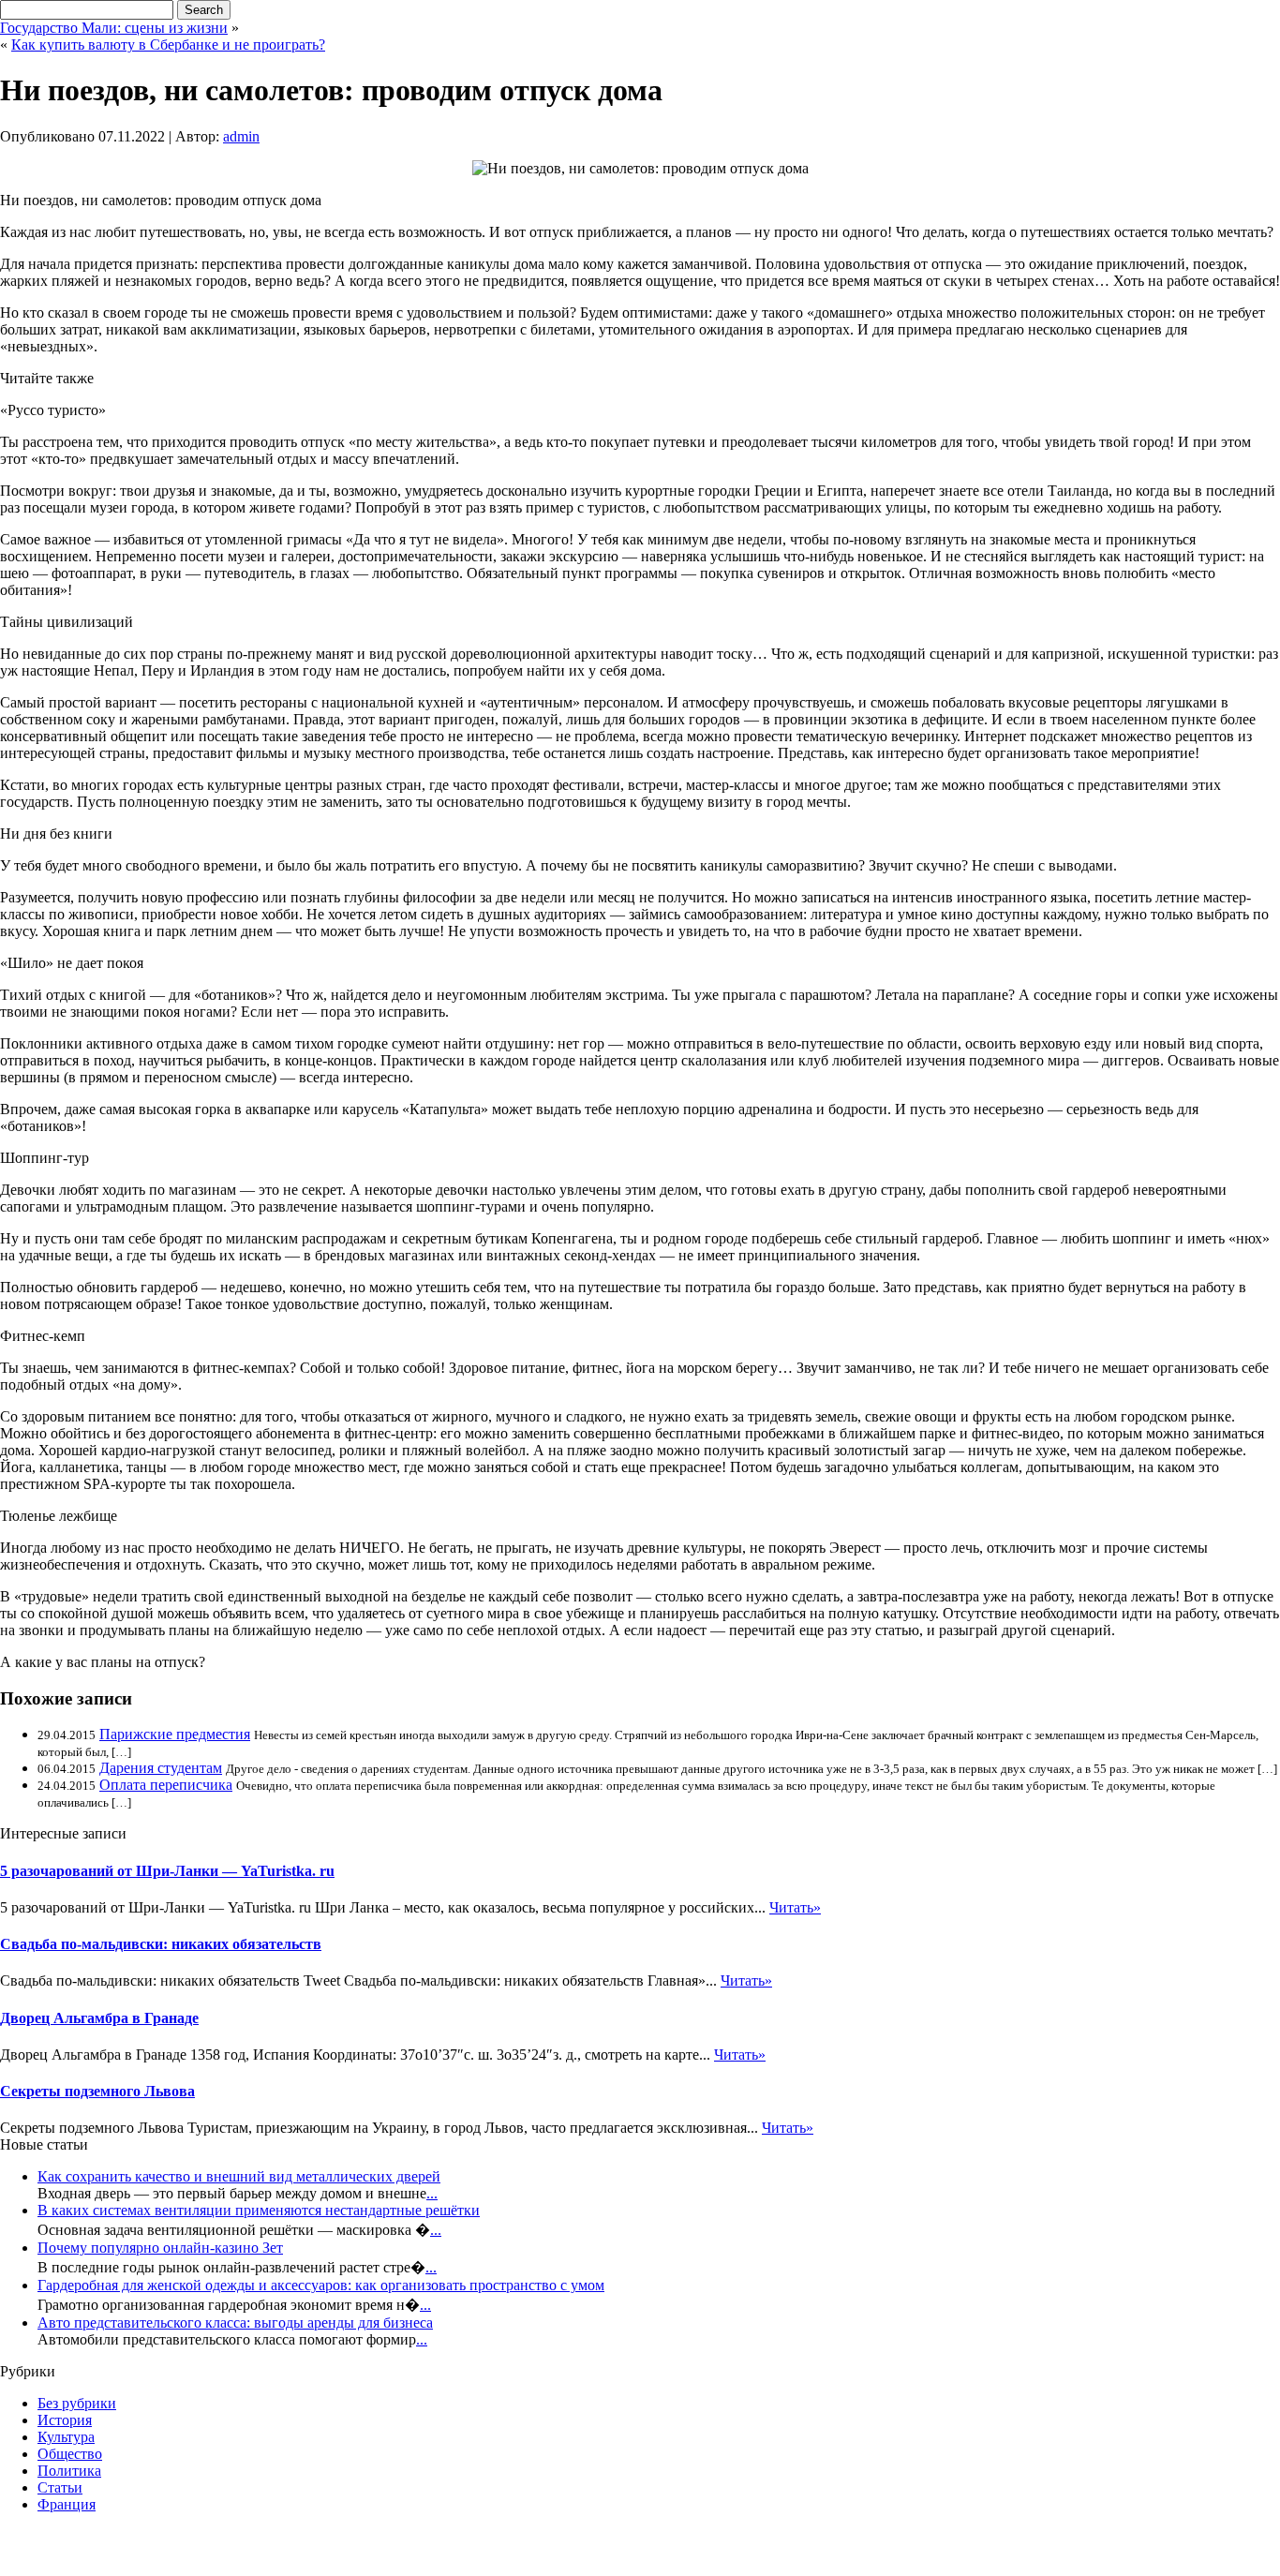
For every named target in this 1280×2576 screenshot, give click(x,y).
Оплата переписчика (166, 1785)
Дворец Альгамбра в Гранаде (99, 2018)
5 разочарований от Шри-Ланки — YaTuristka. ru (167, 1871)
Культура (66, 2437)
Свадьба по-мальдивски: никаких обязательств (161, 1944)
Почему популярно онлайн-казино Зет (160, 2248)
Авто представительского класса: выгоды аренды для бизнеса (235, 2323)
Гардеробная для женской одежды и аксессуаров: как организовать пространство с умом (321, 2285)
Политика (69, 2471)
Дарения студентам (161, 1768)
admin (241, 136)
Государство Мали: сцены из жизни (114, 28)
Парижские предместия (175, 1734)
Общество (70, 2454)
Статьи (60, 2487)
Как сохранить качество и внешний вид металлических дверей (239, 2176)
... (432, 2193)
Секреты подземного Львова (97, 2091)
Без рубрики (77, 2403)
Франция (67, 2504)
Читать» (795, 1907)
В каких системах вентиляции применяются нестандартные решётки (259, 2210)
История (65, 2420)
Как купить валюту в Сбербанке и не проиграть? (168, 45)
